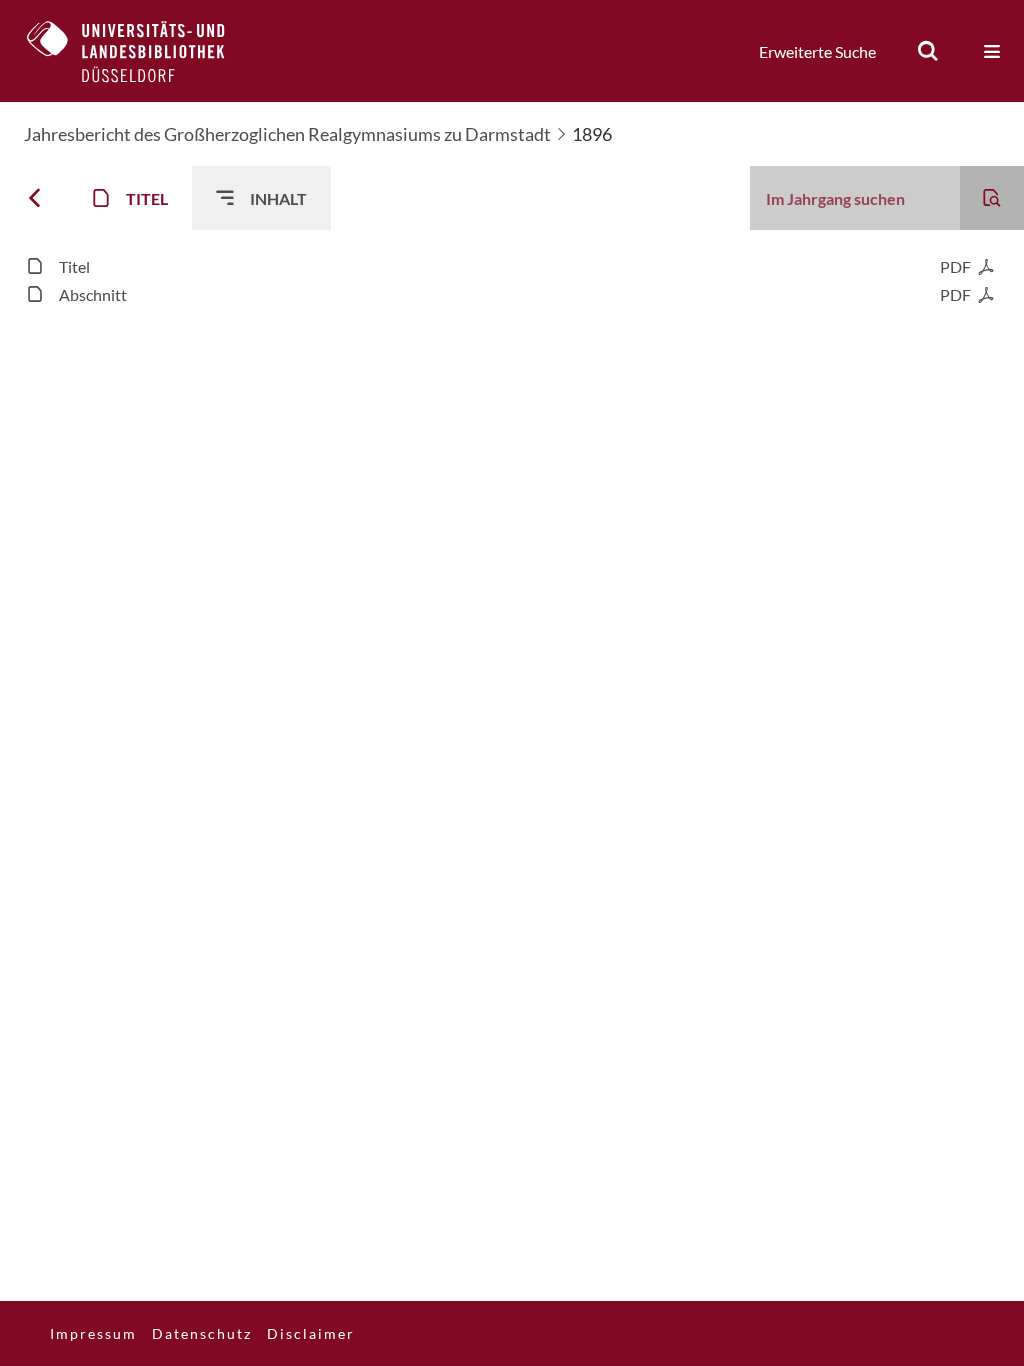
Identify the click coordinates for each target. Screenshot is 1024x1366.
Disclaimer (311, 1333)
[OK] (928, 51)
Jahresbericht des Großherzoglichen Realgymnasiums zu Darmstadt (287, 134)
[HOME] (141, 51)
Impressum (93, 1333)
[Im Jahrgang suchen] (992, 198)
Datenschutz (202, 1333)
